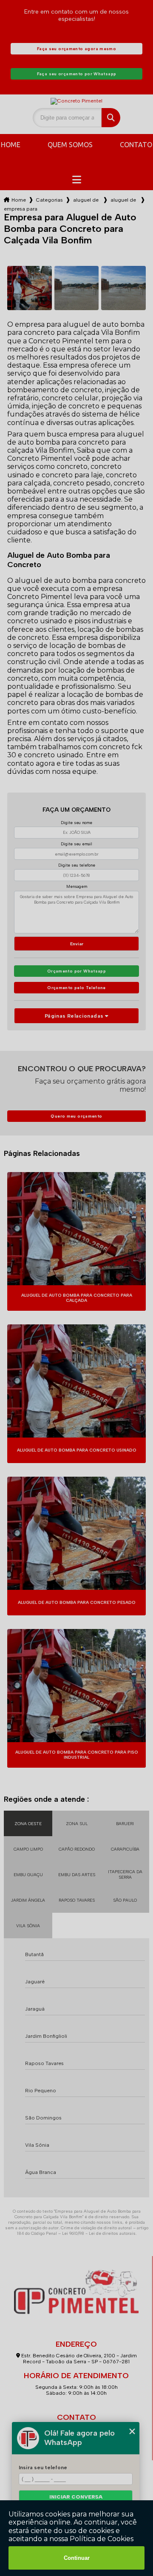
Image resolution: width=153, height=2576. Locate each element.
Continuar (77, 2558)
